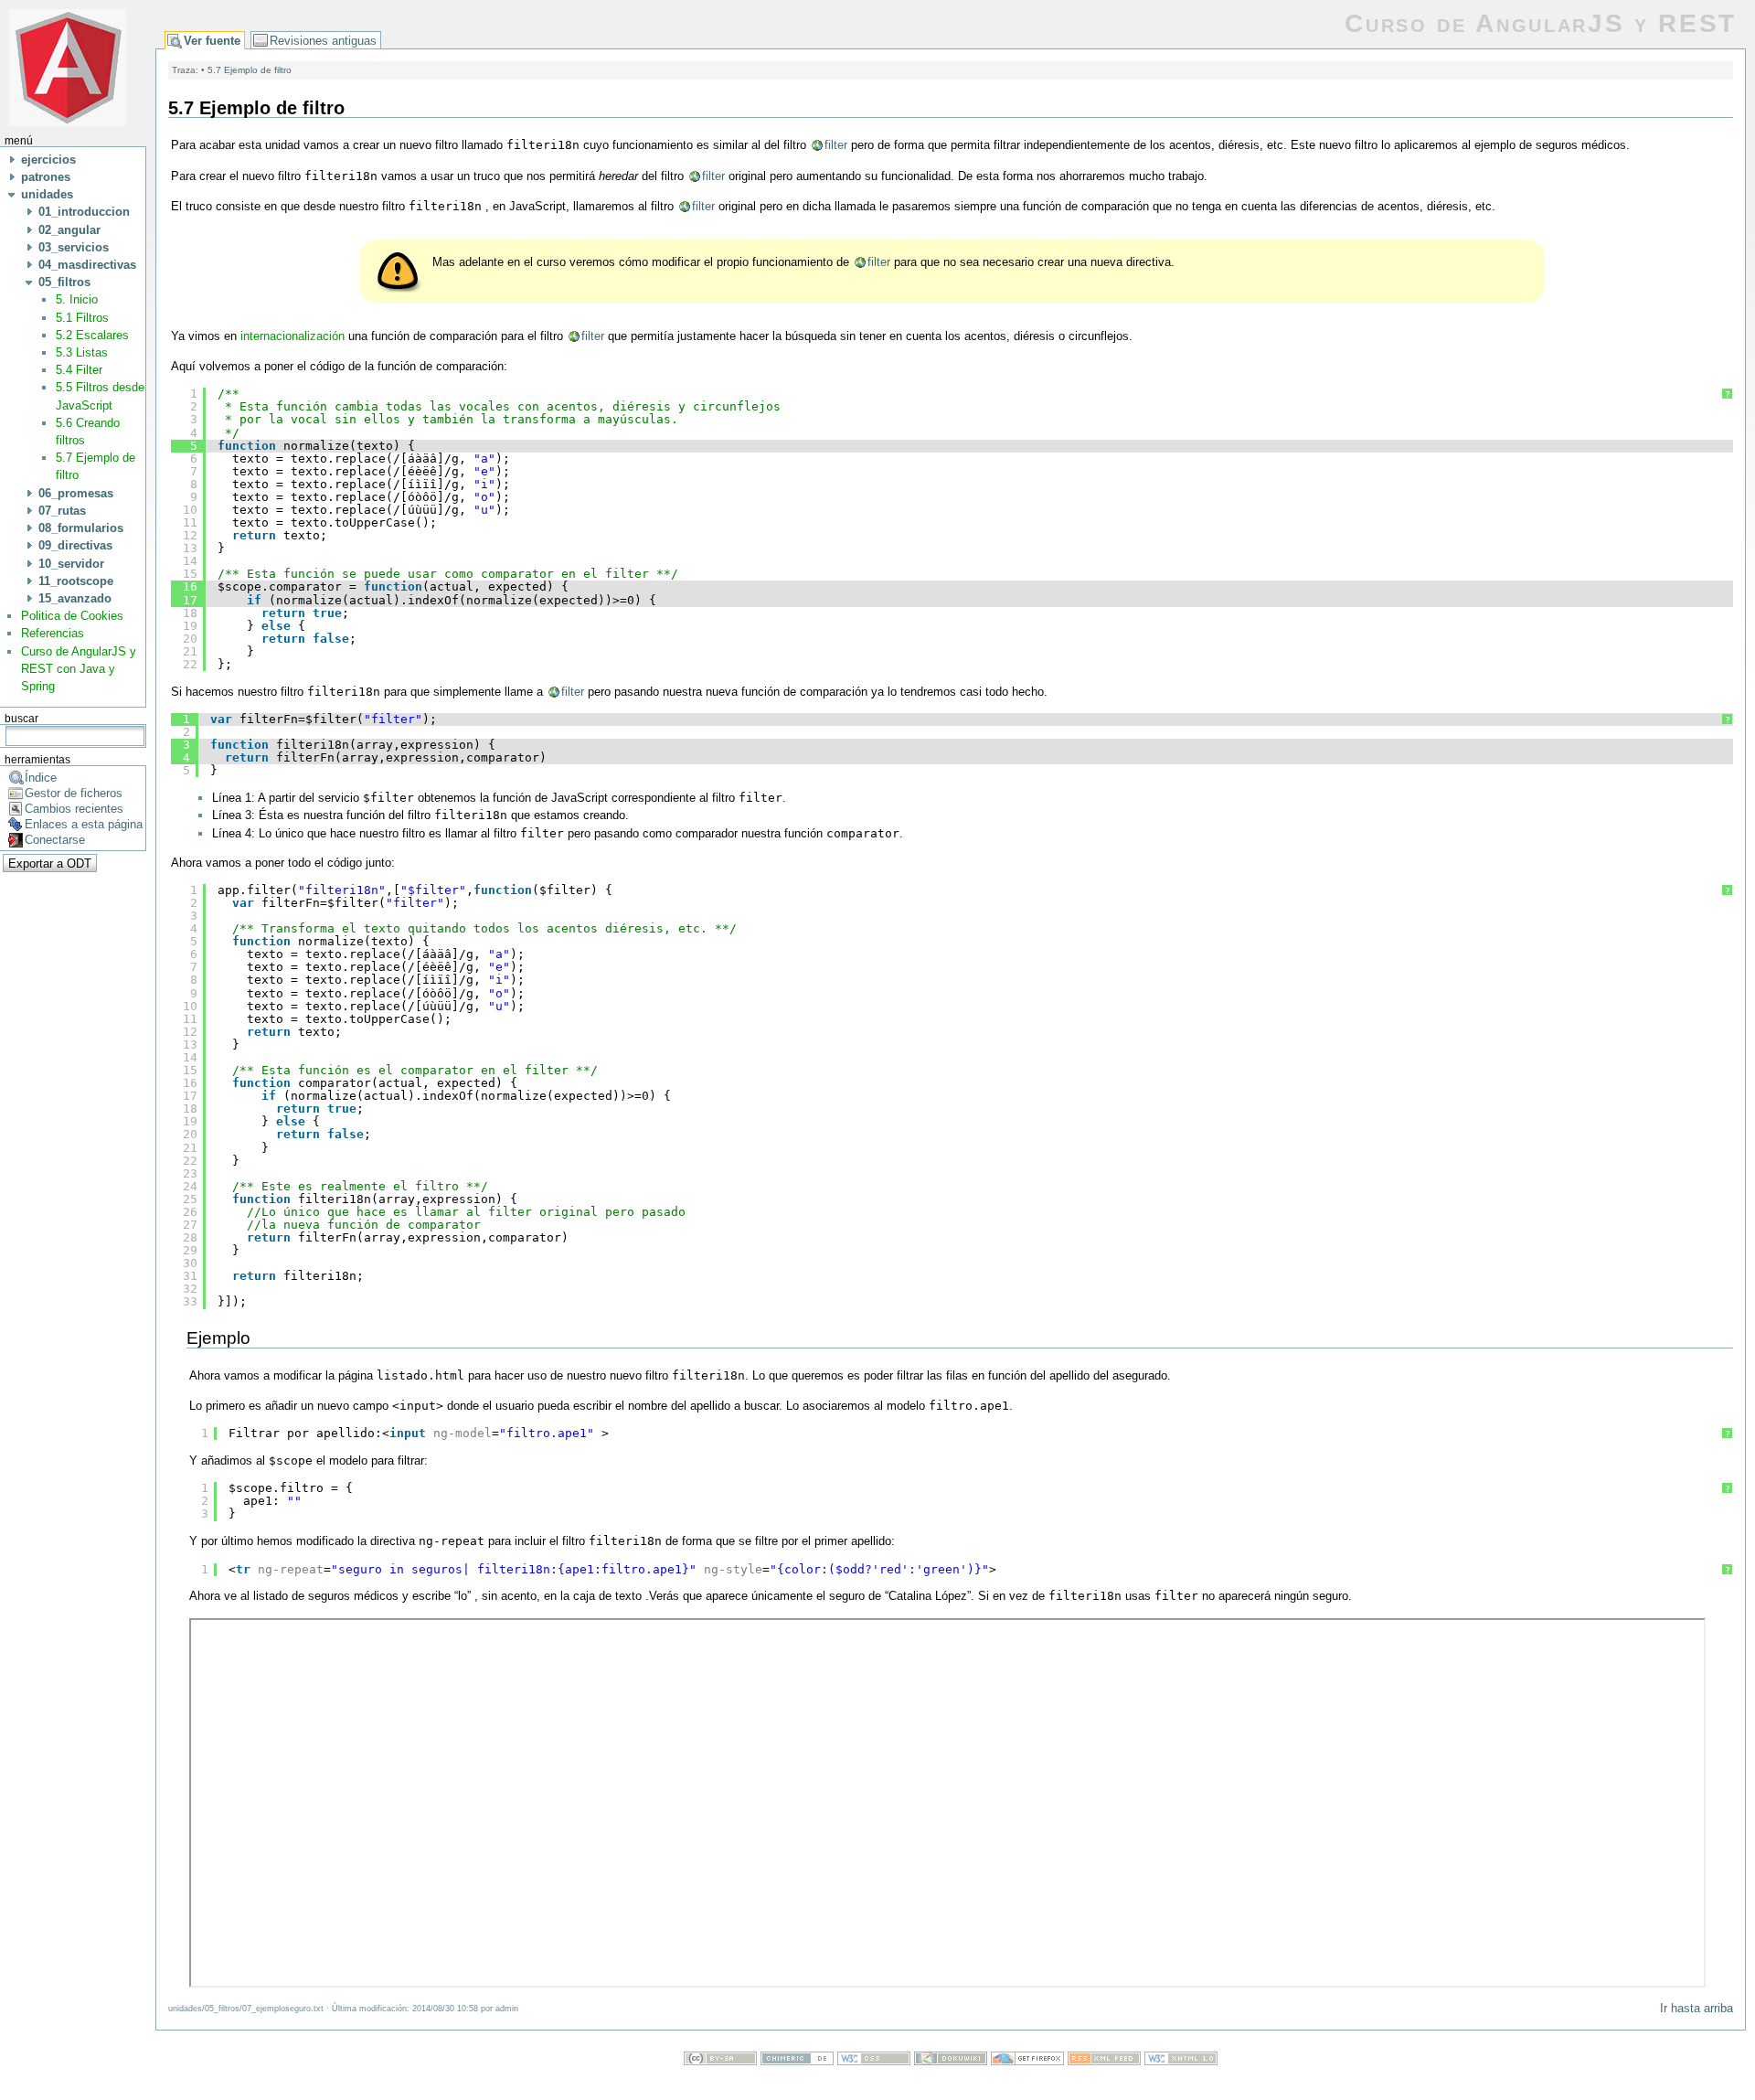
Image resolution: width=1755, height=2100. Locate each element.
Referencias (53, 633)
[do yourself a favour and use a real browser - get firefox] (1027, 2061)
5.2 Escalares (92, 335)
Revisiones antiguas (323, 41)
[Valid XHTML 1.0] (1181, 2061)
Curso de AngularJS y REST (1541, 23)
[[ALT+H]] (68, 66)
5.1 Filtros (82, 318)
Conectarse (55, 840)
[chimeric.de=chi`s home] (797, 2061)
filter (836, 145)
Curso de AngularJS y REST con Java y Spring (79, 669)
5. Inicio (77, 299)
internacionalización (292, 336)
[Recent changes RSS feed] (1104, 2061)
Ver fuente (212, 41)
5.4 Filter (79, 370)
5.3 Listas (82, 352)
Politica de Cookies (72, 616)
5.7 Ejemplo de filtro (250, 70)
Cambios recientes (74, 809)
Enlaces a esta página (84, 824)
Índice (41, 778)
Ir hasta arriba (1696, 2008)
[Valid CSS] (874, 2061)
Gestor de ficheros (74, 793)
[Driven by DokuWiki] (951, 2061)
